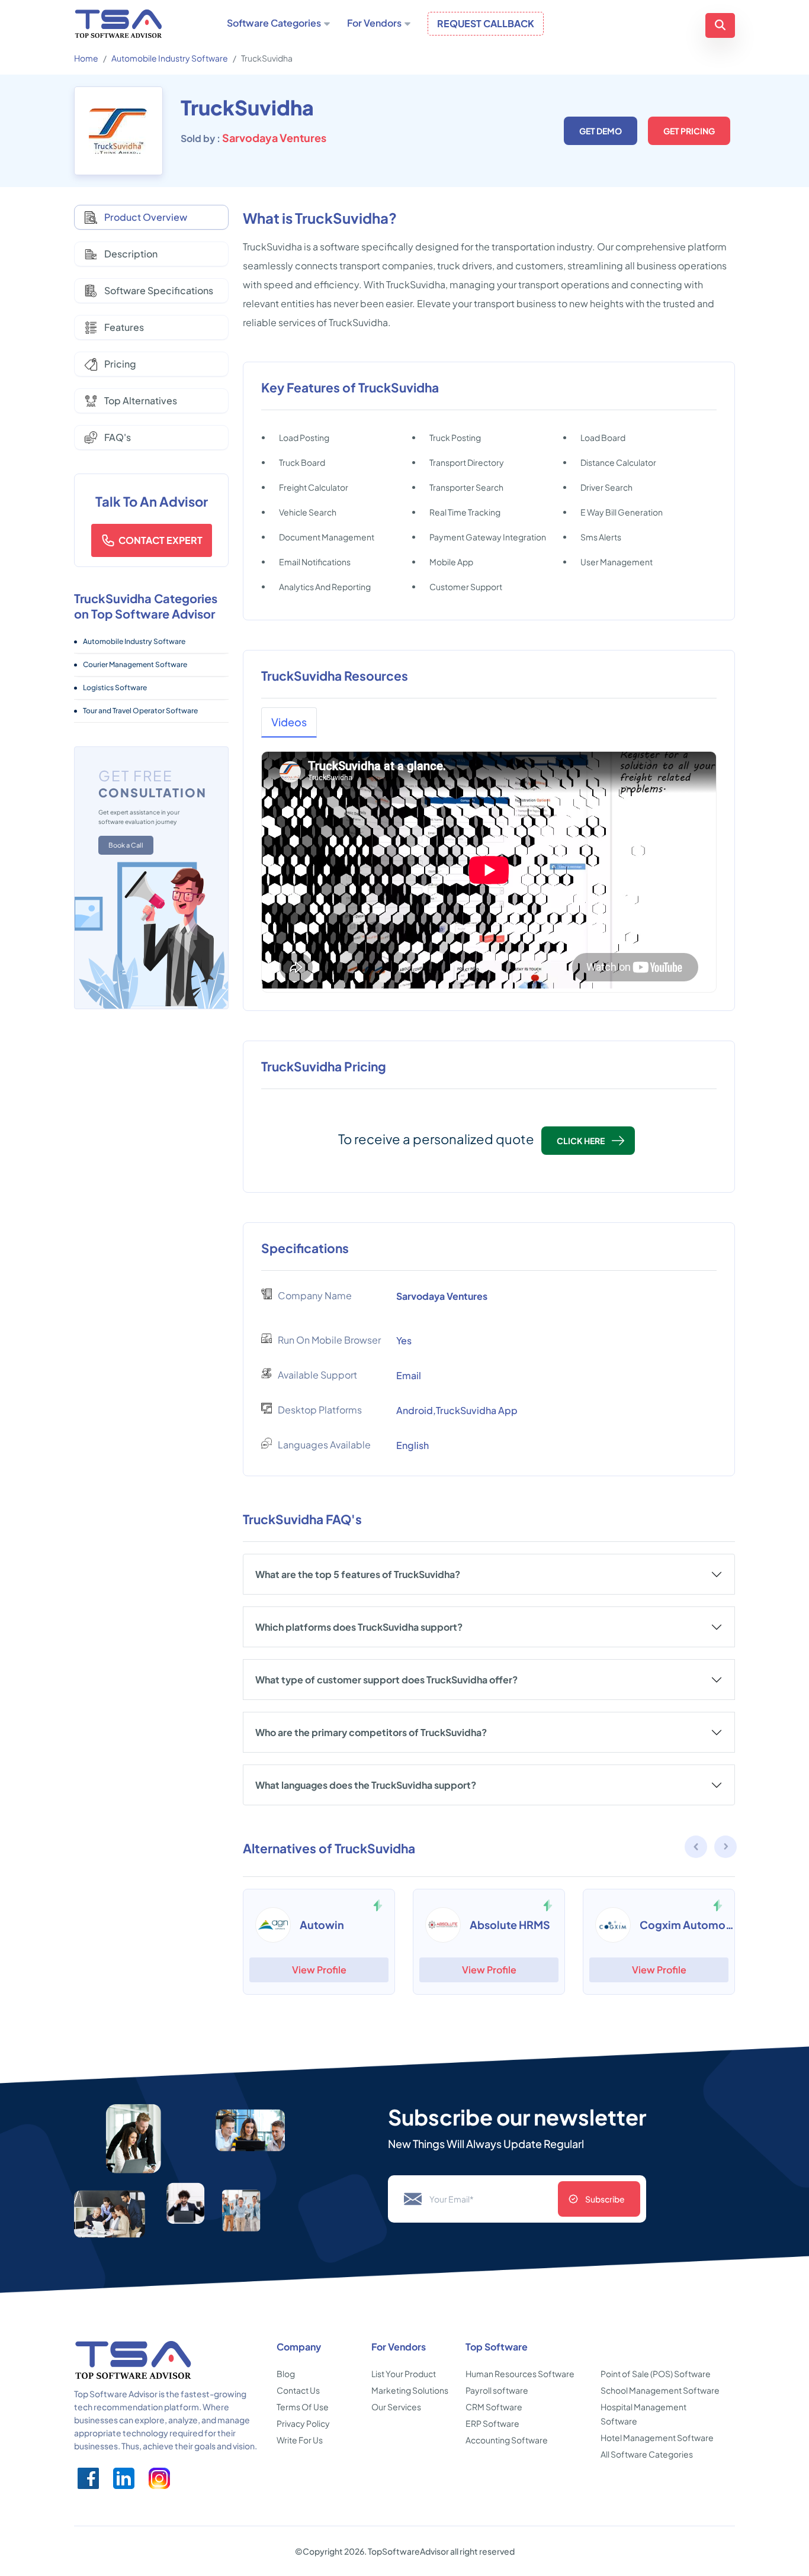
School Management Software (660, 2390)
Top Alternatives (141, 400)
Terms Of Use (303, 2407)
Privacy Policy (303, 2423)
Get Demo (601, 131)
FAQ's (118, 437)
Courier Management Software (135, 664)
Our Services (396, 2407)
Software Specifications (159, 290)
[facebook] (88, 2478)
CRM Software (494, 2407)
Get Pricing (689, 131)
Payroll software (497, 2390)
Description (131, 254)
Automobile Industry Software (170, 58)
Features (124, 327)
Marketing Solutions (410, 2390)
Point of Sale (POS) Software (656, 2374)
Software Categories (274, 23)
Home (86, 58)
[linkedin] (124, 2478)
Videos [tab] (289, 722)
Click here (581, 1141)
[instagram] (159, 2478)
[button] (726, 1849)
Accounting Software (507, 2440)
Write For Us (300, 2440)
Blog (286, 2374)
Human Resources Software (520, 2374)
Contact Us (298, 2390)
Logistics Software (115, 688)
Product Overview (146, 217)
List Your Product (404, 2374)
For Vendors (374, 23)
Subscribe (605, 2199)
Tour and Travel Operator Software (140, 711)
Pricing (120, 364)
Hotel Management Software (657, 2437)
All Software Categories (647, 2454)
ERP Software (492, 2423)
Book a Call (126, 845)
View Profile (319, 1970)
